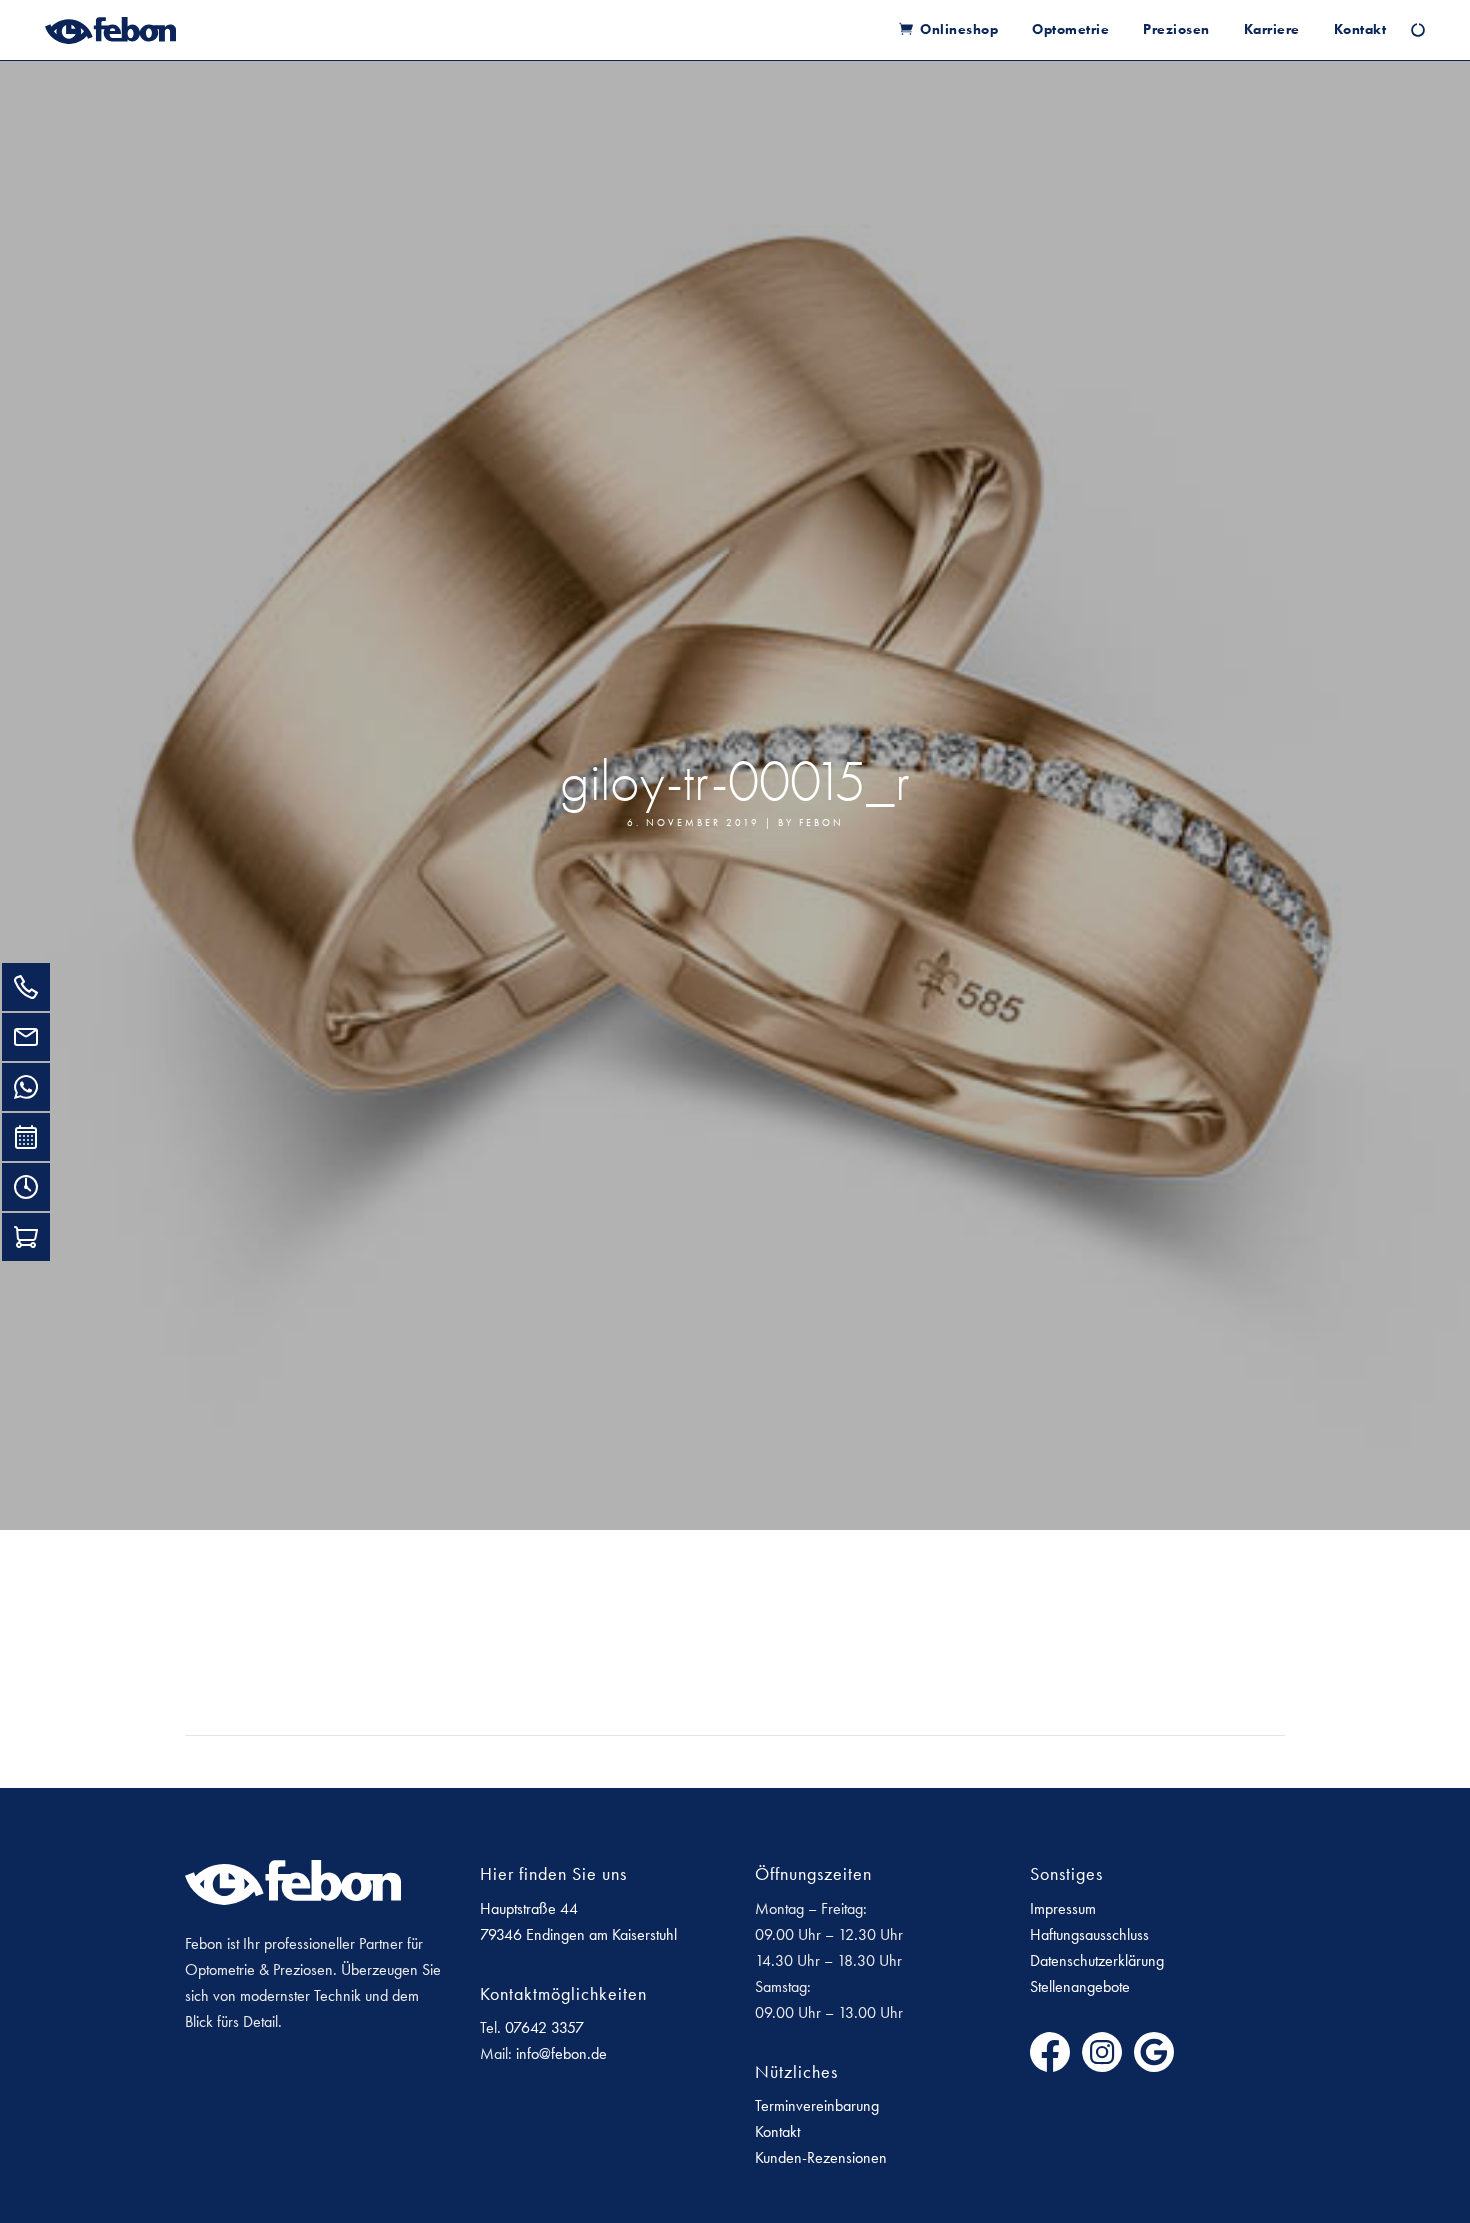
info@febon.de (561, 2053)
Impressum (1063, 1908)
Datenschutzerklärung (1097, 1960)
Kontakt (777, 2131)
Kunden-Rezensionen (821, 2157)
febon (821, 823)
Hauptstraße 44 (529, 1908)
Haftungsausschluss (1089, 1934)
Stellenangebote (1080, 1986)
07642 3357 (544, 2027)
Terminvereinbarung (817, 2105)
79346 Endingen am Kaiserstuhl (578, 1934)
